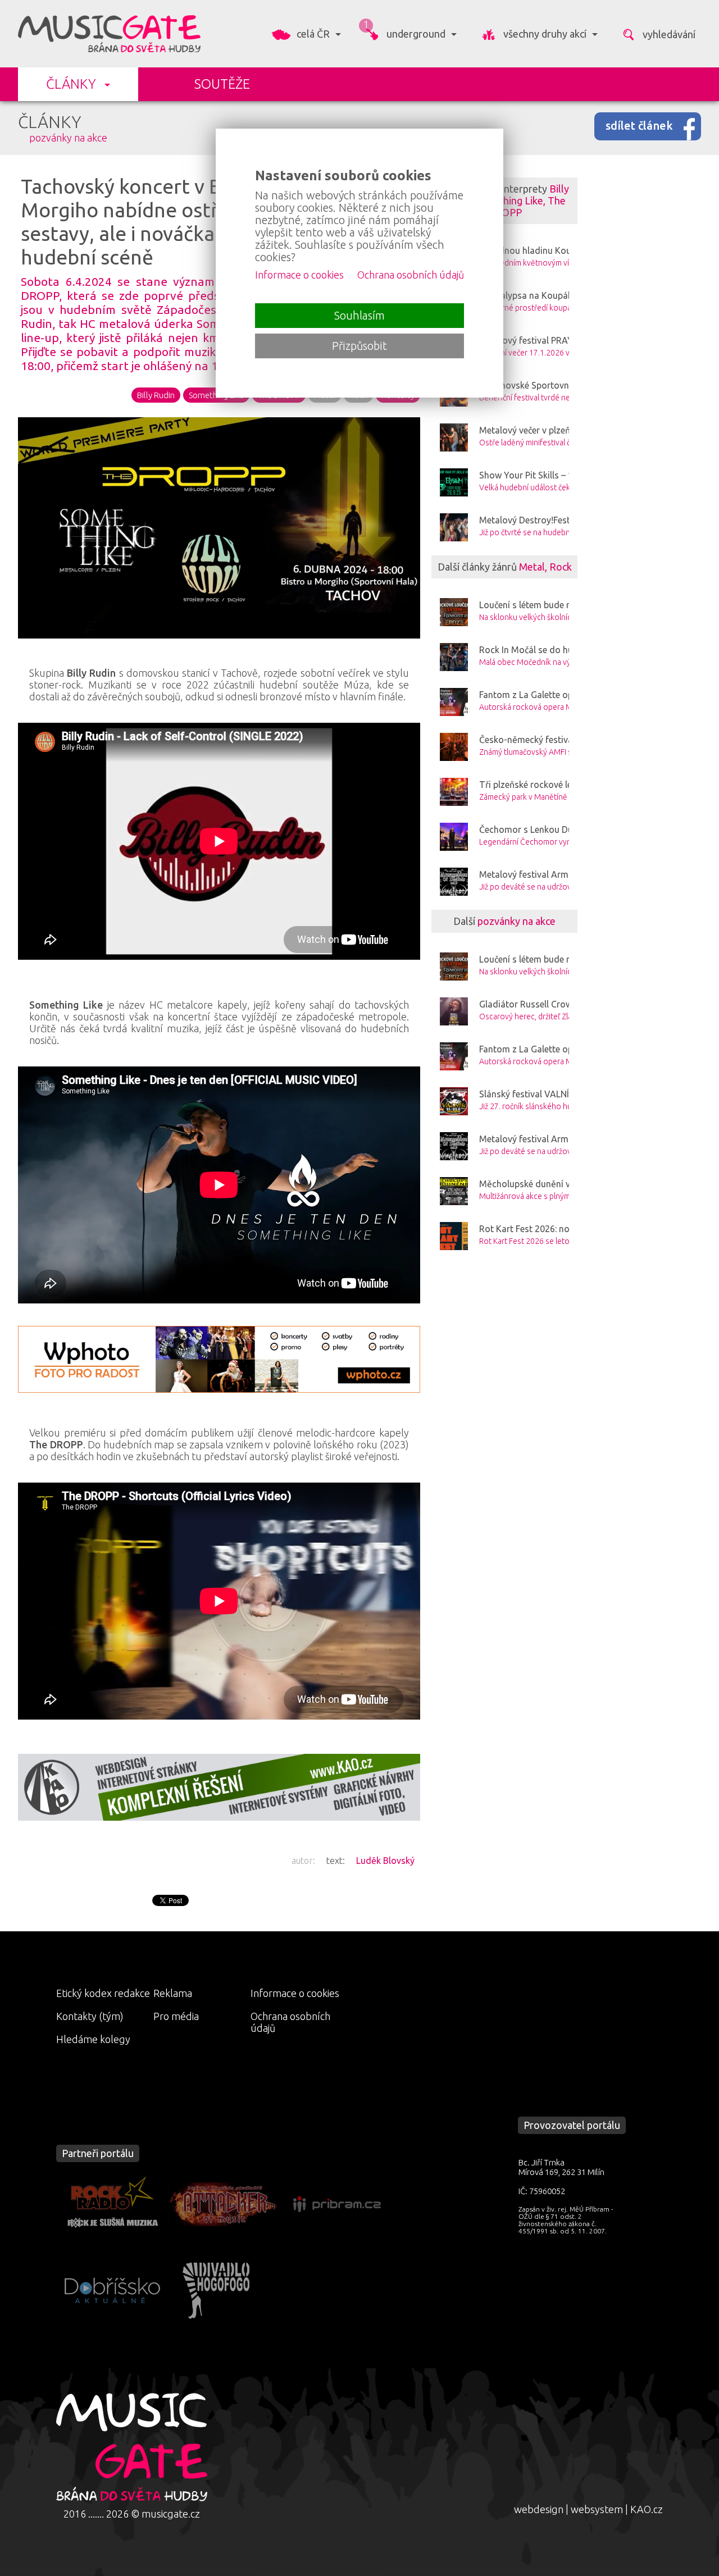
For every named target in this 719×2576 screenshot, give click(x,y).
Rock (561, 567)
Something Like (508, 200)
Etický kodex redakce (103, 1993)
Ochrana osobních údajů (290, 2022)
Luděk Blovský (385, 1861)
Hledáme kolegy (93, 2039)
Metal (532, 567)
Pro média (176, 2016)
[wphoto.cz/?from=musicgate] (219, 1359)
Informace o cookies (295, 1993)
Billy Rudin (156, 395)
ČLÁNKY (71, 84)
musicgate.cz (171, 2514)
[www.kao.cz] (219, 1787)
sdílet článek (639, 126)
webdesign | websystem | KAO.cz (588, 2509)
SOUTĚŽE (222, 84)
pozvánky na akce (68, 138)
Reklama (173, 1993)
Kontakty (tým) (90, 2016)
